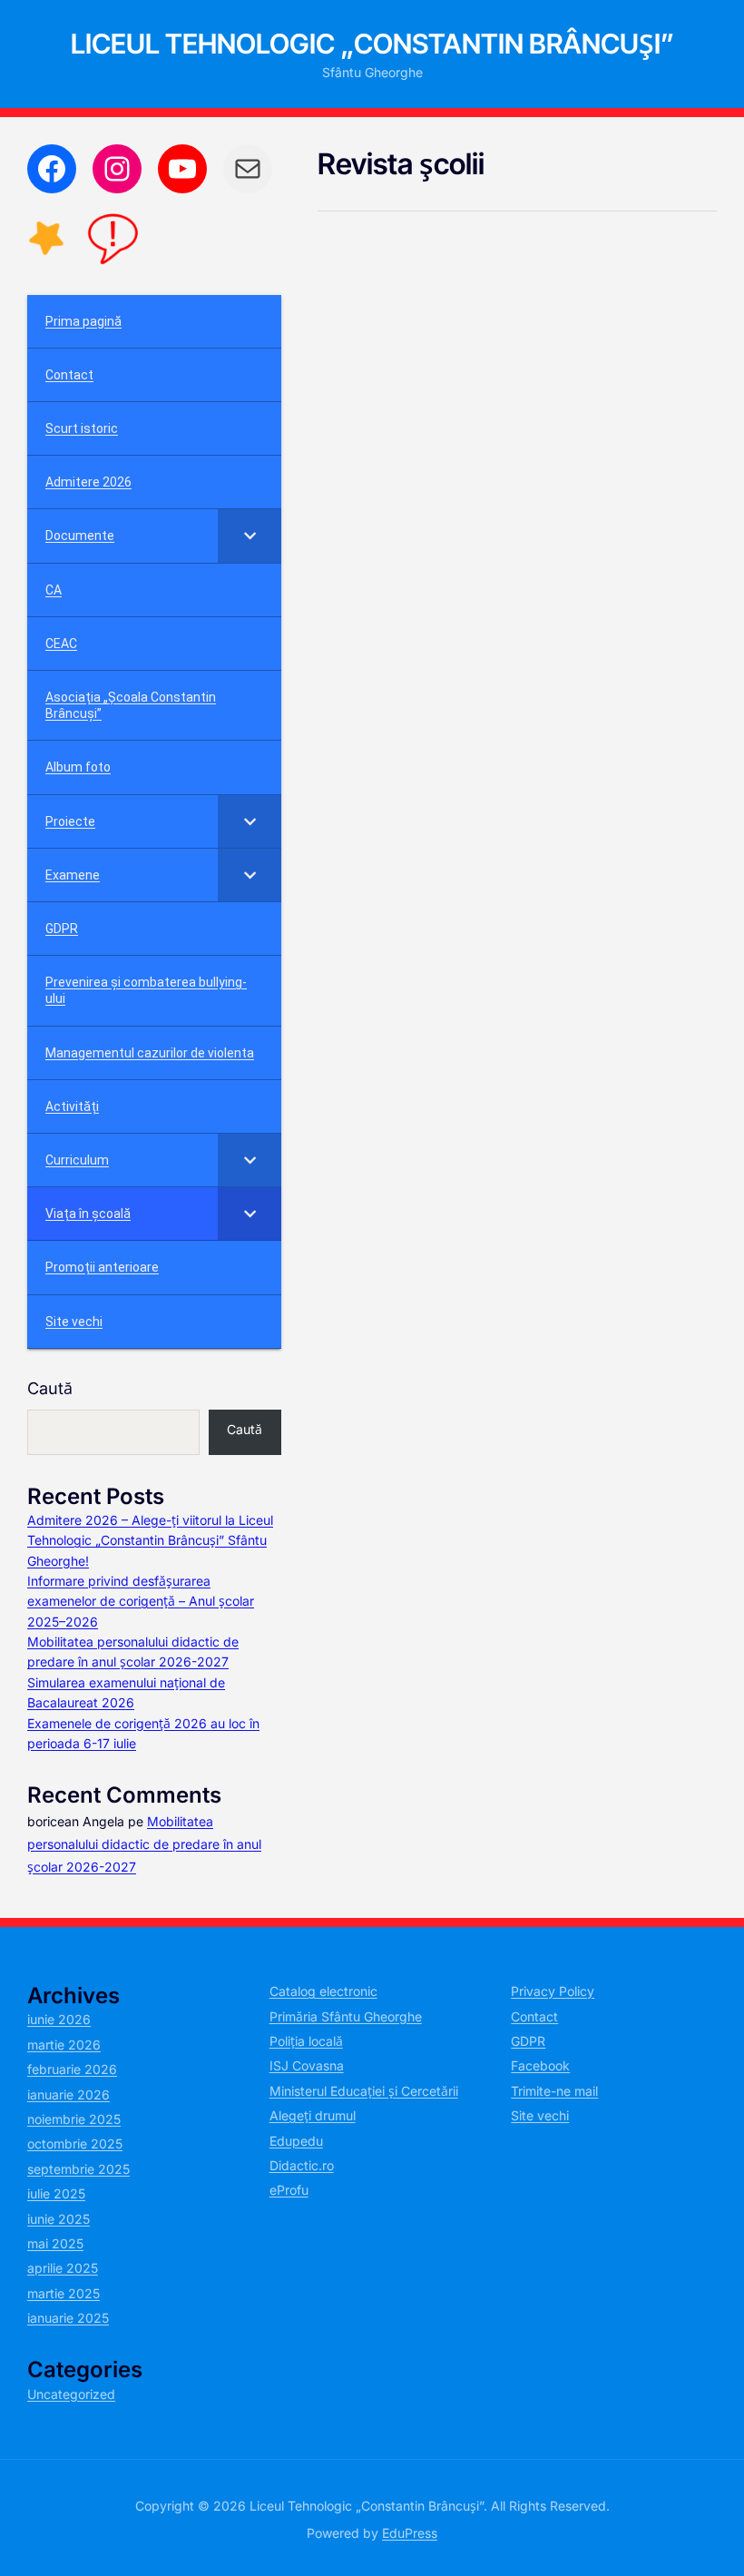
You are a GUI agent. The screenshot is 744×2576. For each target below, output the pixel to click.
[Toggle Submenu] (250, 536)
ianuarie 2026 (69, 2094)
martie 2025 (64, 2293)
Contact (534, 2016)
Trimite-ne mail (554, 2091)
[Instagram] (117, 169)
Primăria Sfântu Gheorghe (346, 2016)
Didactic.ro (302, 2165)
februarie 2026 (72, 2069)
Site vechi (540, 2115)
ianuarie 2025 (68, 2318)
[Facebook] (52, 169)
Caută (50, 1388)
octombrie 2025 (75, 2143)
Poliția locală (306, 2041)
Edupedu (296, 2141)
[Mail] (248, 169)
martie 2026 (64, 2045)
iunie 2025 (59, 2219)
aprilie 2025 (63, 2268)
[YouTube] (182, 169)
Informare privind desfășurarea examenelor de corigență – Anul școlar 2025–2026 (141, 1601)
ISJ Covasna (307, 2065)
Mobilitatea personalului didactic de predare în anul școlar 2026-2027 (144, 1844)
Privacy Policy (553, 1991)
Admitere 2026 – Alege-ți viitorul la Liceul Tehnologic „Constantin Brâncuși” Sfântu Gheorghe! (150, 1540)
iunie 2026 (59, 2019)
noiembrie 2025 (74, 2119)
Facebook (540, 2065)
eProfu (289, 2190)
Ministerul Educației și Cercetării (364, 2091)
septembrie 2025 (78, 2169)
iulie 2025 (56, 2193)
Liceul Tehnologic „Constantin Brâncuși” (372, 44)
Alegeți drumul (313, 2115)
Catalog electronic (323, 1991)
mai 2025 (55, 2243)
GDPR (528, 2041)
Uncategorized (71, 2394)
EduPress (410, 2533)
